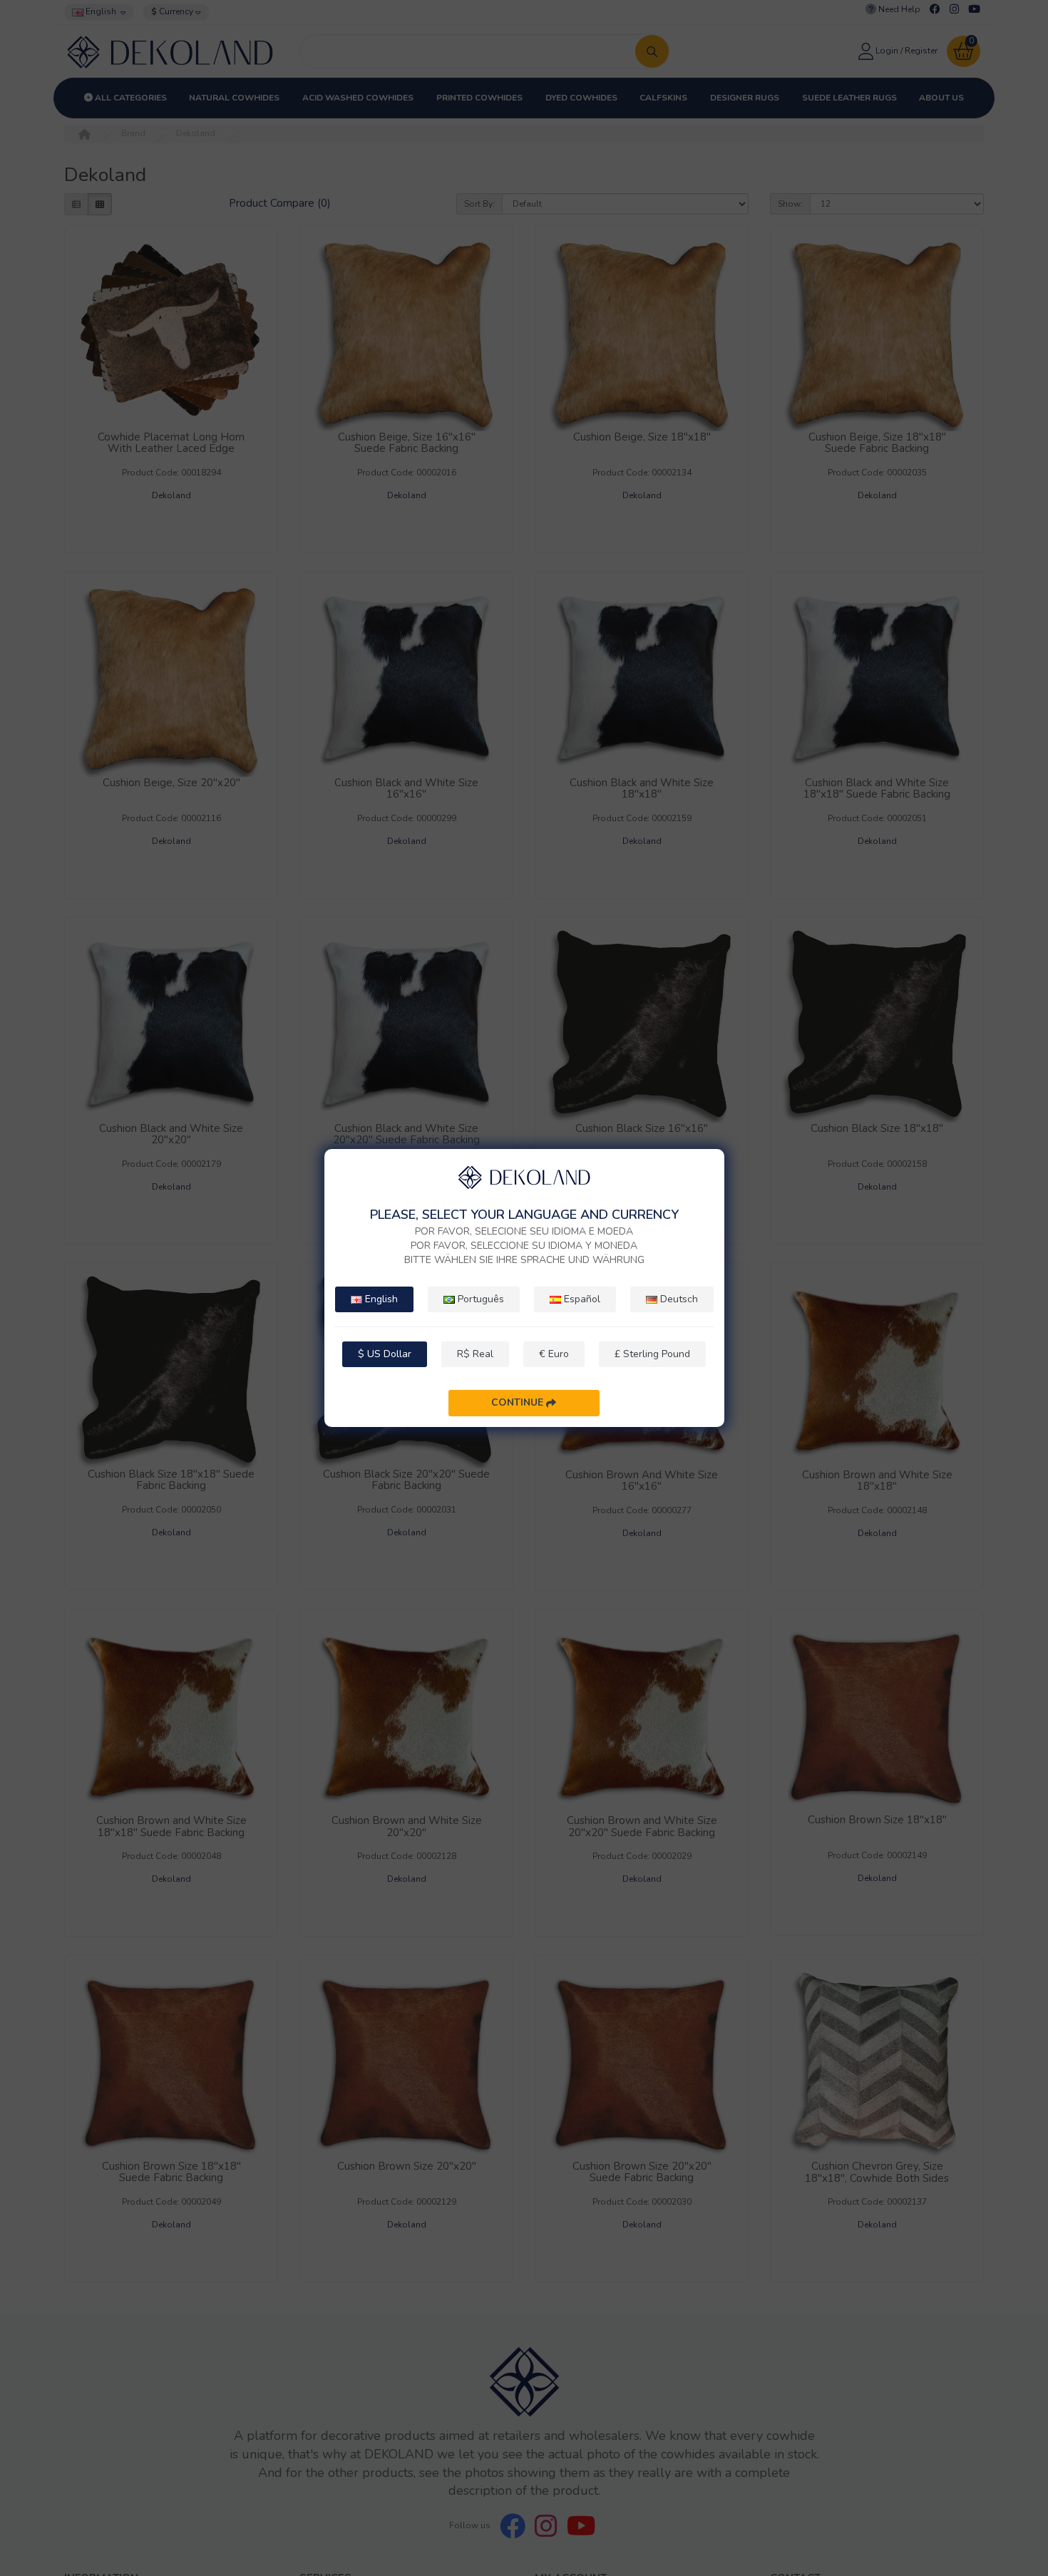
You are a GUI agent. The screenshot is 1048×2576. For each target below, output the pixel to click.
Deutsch (678, 1299)
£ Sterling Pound (652, 1354)
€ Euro (554, 1354)
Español (581, 1299)
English (380, 1299)
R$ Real (475, 1354)
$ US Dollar (385, 1354)
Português (479, 1299)
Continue (519, 1402)
